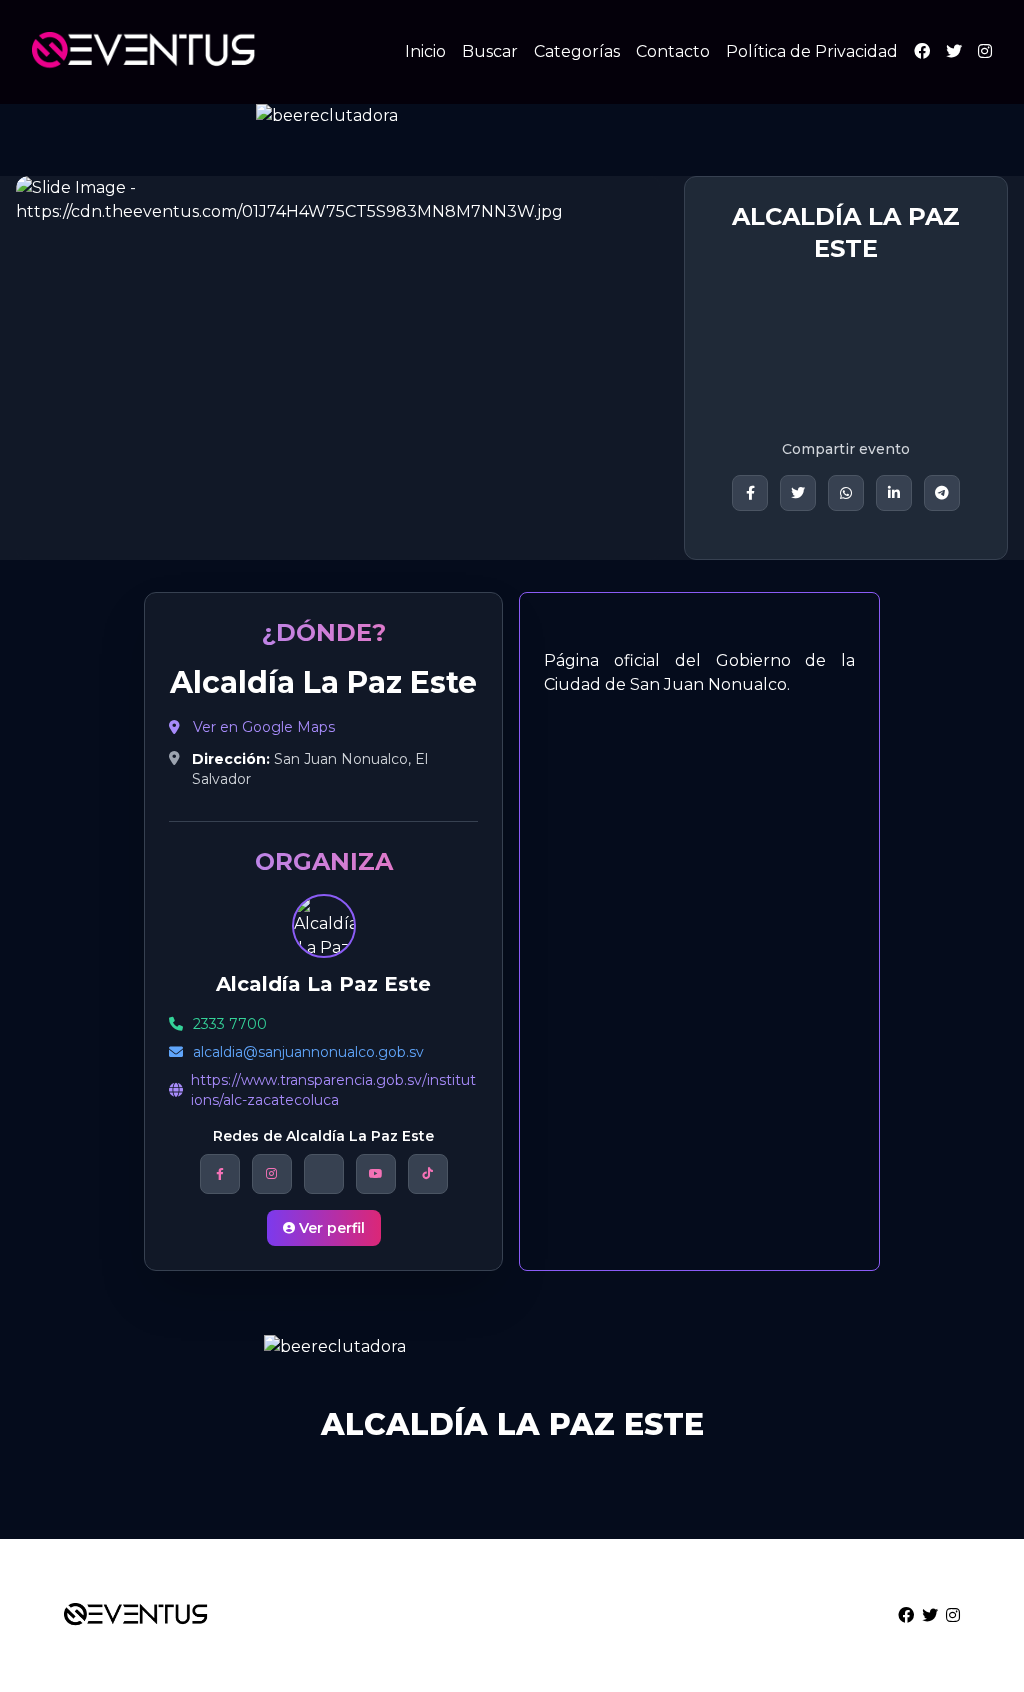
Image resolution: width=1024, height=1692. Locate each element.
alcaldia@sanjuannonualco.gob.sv (308, 1052)
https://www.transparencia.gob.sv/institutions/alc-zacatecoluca (333, 1090)
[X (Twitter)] (954, 51)
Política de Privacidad (812, 51)
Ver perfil (332, 1228)
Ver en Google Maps (264, 727)
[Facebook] (922, 51)
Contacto (673, 51)
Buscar (490, 51)
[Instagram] (985, 51)
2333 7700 (230, 1024)
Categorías (577, 51)
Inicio (425, 51)
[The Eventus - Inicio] (144, 52)
